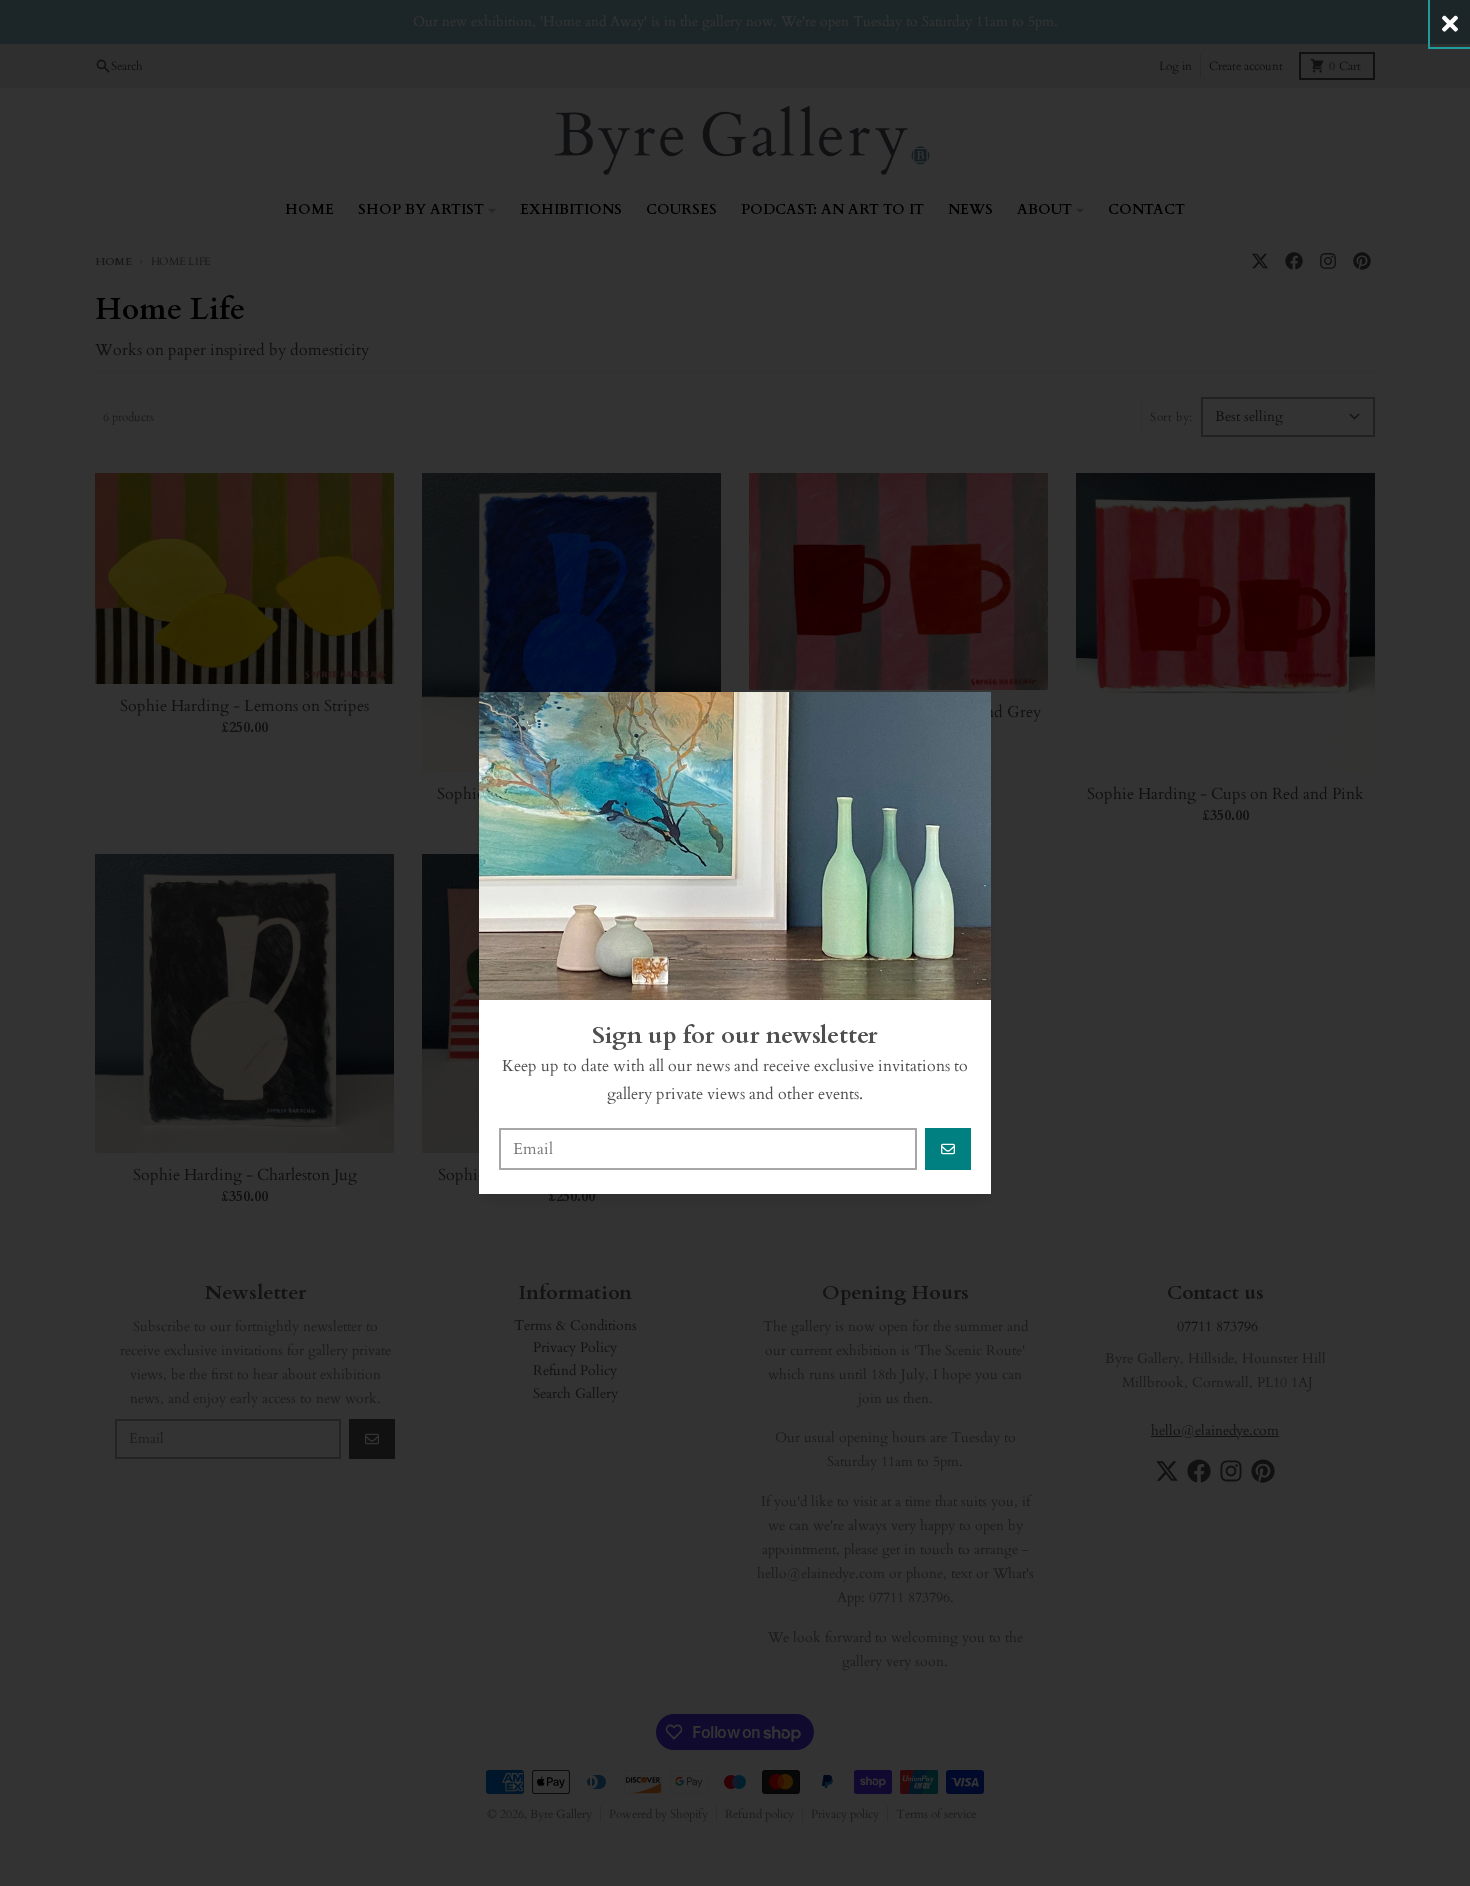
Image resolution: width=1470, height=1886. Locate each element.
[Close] (1450, 23)
